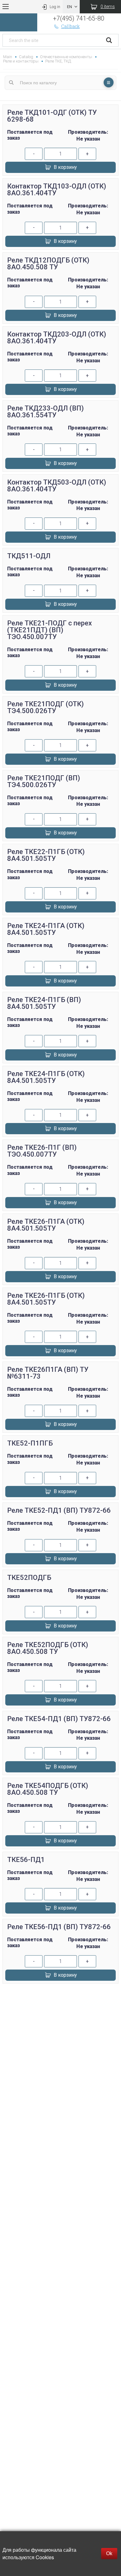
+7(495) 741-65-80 (79, 18)
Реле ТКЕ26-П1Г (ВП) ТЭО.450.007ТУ (42, 1151)
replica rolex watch (60, 1995)
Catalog (26, 57)
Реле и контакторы (21, 61)
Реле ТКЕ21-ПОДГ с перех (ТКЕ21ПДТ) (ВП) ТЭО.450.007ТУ (49, 630)
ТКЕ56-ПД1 (26, 1860)
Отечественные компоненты (66, 57)
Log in (55, 7)
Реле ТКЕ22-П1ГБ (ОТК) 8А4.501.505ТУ (46, 855)
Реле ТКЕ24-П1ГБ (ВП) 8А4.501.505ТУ (44, 1003)
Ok (109, 2553)
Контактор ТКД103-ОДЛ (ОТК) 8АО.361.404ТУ (57, 190)
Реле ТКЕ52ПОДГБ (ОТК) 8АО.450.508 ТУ (48, 1648)
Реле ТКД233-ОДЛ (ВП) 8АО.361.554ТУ (45, 412)
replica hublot (60, 2010)
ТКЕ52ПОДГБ (29, 1578)
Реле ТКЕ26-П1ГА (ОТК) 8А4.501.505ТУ (46, 1225)
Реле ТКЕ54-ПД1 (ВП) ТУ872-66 (59, 1719)
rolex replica (60, 2017)
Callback (70, 26)
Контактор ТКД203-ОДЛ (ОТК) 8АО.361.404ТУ (57, 338)
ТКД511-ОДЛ (29, 556)
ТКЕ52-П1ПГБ (30, 1443)
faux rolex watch (60, 2024)
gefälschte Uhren (60, 2002)
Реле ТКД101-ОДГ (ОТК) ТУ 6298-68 (52, 116)
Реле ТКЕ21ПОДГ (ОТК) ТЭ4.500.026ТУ (45, 707)
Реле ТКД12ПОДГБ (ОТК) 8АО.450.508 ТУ (48, 264)
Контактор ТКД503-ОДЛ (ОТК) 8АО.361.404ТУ (57, 486)
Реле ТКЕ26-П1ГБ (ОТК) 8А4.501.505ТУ (46, 1299)
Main (8, 57)
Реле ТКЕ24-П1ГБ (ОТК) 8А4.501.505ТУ (46, 1077)
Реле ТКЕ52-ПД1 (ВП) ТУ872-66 (59, 1510)
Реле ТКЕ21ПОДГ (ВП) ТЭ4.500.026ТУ (44, 781)
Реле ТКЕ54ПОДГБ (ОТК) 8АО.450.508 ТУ (48, 1789)
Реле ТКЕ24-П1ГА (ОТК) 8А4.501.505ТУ (46, 929)
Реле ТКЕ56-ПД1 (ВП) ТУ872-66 (59, 1927)
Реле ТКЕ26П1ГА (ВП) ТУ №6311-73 (48, 1373)
